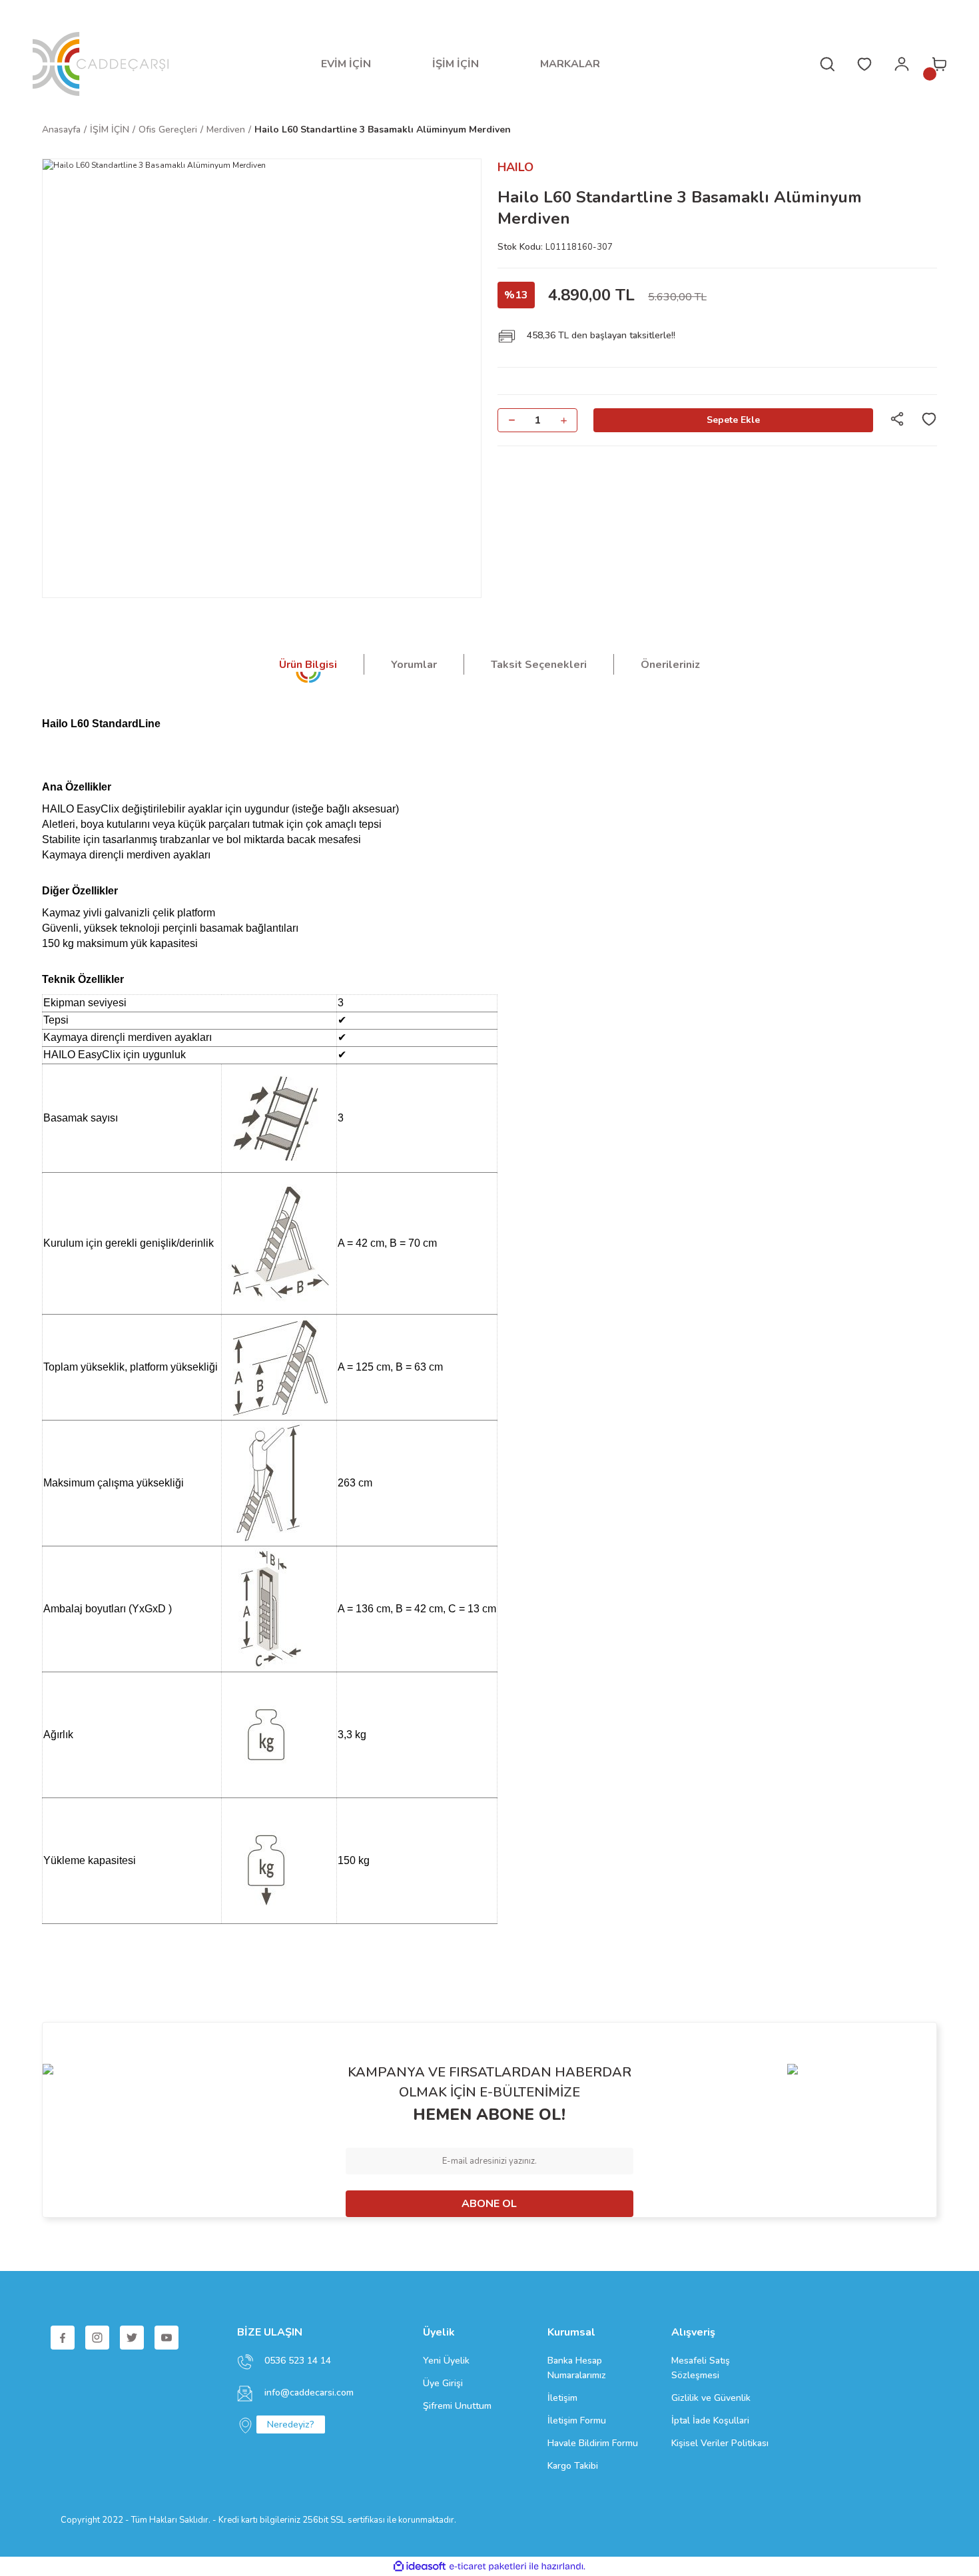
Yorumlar (414, 665)
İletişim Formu (577, 2420)
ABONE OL (489, 2204)
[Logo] (101, 64)
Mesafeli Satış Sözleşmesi (701, 2368)
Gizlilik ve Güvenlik (711, 2398)
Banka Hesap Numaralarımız (577, 2368)
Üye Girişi (443, 2383)
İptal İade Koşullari (710, 2420)
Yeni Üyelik (446, 2361)
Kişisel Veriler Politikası (720, 2443)
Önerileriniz (670, 665)
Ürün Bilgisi (308, 665)
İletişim (562, 2398)
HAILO (515, 167)
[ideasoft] (420, 2566)
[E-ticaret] (488, 2567)
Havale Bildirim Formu (593, 2443)
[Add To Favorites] (929, 419)
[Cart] (939, 64)
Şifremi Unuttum (457, 2406)
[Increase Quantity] (563, 420)
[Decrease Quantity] (511, 420)
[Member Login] (902, 64)
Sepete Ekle (733, 420)
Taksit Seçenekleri (539, 665)
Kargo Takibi (573, 2466)
